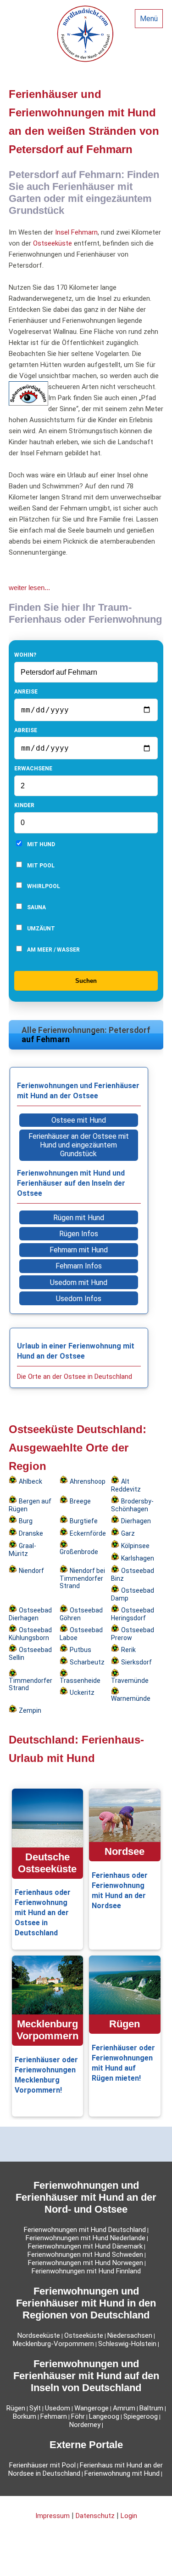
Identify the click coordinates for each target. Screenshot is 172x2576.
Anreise (26, 692)
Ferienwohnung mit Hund (122, 2473)
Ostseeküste (53, 243)
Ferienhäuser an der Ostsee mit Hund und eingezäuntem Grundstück (79, 1145)
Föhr (78, 2416)
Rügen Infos (79, 1234)
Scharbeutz (87, 1662)
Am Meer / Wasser (53, 950)
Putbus (80, 1650)
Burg (26, 1521)
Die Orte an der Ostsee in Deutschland (75, 1377)
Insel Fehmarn (76, 232)
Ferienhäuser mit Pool (42, 2465)
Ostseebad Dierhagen (30, 1614)
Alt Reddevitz (126, 1485)
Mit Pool (40, 866)
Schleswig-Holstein (127, 2344)
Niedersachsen (130, 2335)
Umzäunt (40, 929)
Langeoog (104, 2416)
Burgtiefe (84, 1521)
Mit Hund (40, 844)
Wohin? (25, 655)
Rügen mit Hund (79, 1218)
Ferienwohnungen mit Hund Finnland (86, 2271)
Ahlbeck (31, 1481)
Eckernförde (88, 1533)
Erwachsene (33, 769)
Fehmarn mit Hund (79, 1250)
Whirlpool (43, 886)
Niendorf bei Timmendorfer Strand (82, 1578)
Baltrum (151, 2408)
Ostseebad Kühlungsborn (30, 1634)
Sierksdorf (136, 1662)
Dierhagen (136, 1521)
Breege (80, 1501)
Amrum (124, 2408)
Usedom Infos (79, 1299)
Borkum (25, 2416)
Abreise (26, 730)
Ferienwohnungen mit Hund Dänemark (85, 2246)
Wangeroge (92, 2408)
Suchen (86, 981)
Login (129, 2516)
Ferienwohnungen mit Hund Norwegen (86, 2263)
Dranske (31, 1533)
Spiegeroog (141, 2416)
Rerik (128, 1650)
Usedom (58, 2408)
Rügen (16, 2408)
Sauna (36, 907)
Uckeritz (82, 1692)
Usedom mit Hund (79, 1282)
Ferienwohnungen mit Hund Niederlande (86, 2238)
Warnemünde (131, 1698)
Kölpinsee (135, 1546)
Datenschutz (95, 2516)
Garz (128, 1533)
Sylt (35, 2408)
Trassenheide (80, 1681)
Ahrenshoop (88, 1481)
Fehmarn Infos (79, 1266)
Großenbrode (79, 1552)
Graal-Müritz (22, 1550)
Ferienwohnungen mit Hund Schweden (85, 2255)
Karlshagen (138, 1558)
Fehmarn (54, 2416)
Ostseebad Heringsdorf (133, 1614)
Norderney (85, 2425)
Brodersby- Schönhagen (132, 1505)
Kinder (24, 805)
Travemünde (130, 1681)
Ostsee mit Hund (79, 1120)
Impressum (53, 2516)
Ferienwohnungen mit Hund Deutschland (85, 2230)
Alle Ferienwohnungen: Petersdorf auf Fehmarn (86, 1035)
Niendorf (31, 1571)
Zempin (30, 1710)
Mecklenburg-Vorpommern (53, 2344)
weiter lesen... (29, 588)
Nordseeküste (39, 2335)
